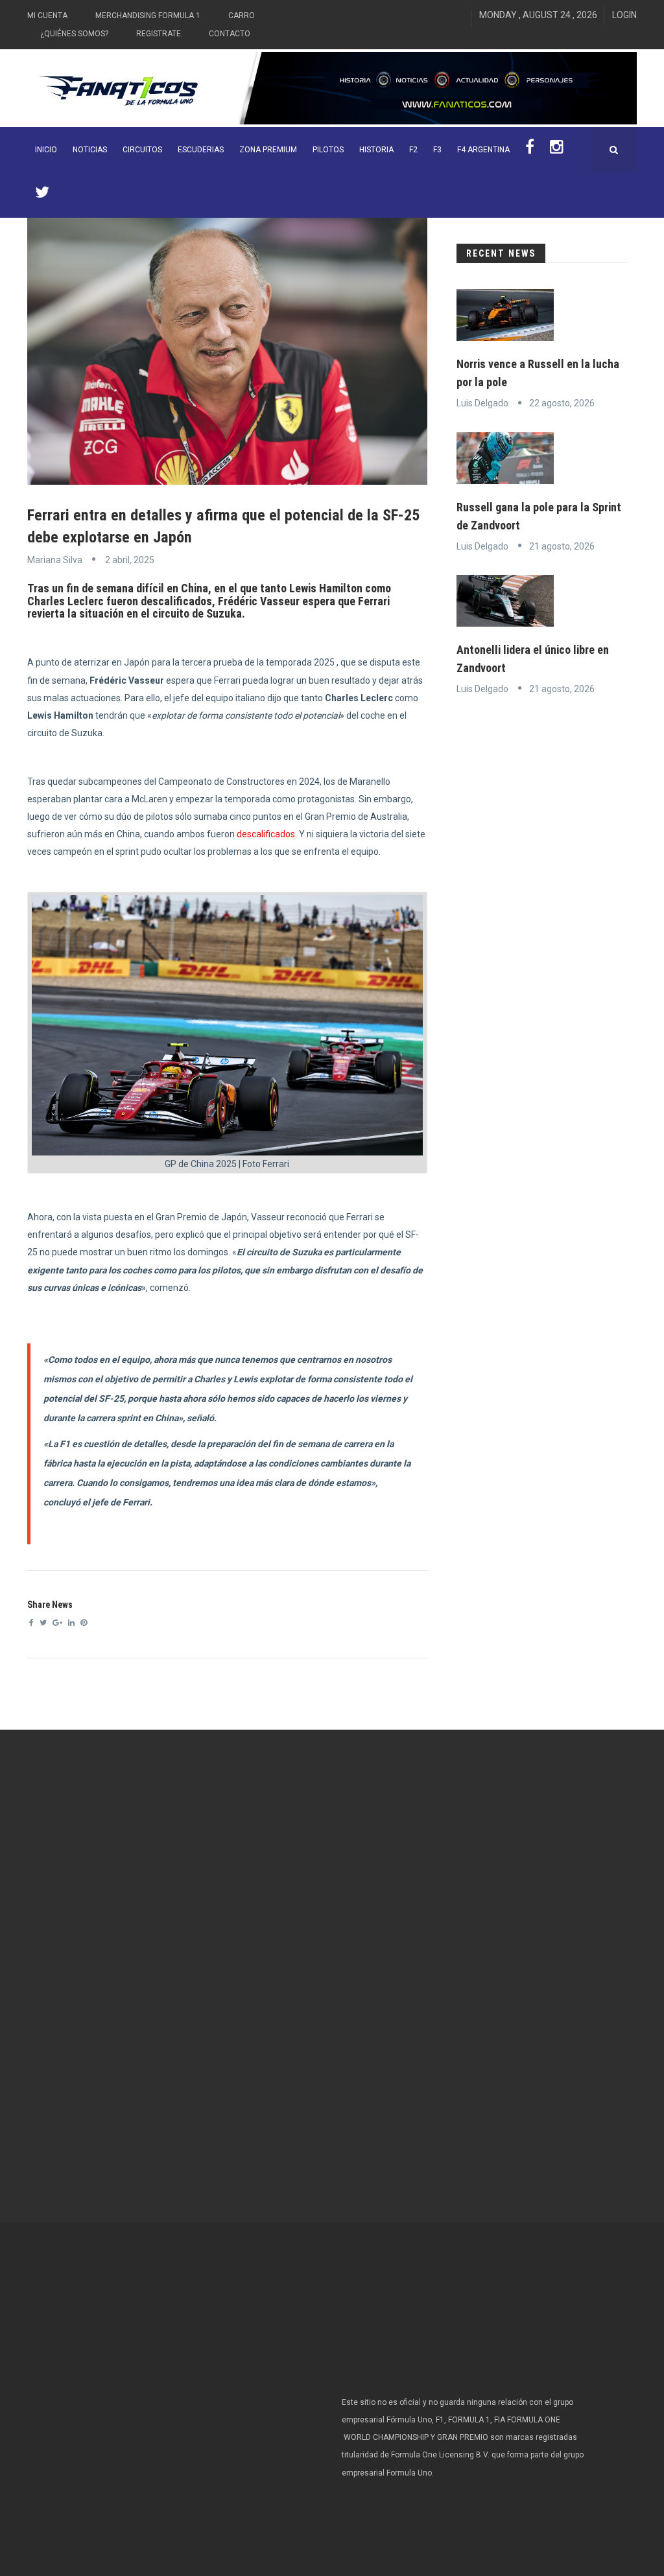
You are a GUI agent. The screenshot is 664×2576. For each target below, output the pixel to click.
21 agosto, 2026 (562, 546)
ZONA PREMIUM (268, 150)
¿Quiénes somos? (74, 34)
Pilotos (328, 150)
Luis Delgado (482, 403)
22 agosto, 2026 (562, 403)
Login (624, 15)
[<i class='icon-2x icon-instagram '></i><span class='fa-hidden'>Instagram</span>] (557, 150)
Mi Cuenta (47, 16)
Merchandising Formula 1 (148, 16)
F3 (437, 150)
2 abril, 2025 (130, 560)
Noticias (90, 150)
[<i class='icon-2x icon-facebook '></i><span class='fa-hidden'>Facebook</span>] (530, 150)
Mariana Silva (55, 560)
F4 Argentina (483, 150)
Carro (242, 16)
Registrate (159, 34)
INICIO (46, 150)
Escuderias (201, 150)
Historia (376, 150)
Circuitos (142, 150)
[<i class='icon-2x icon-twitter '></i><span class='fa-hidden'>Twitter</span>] (42, 195)
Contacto (230, 34)
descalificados (266, 834)
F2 (413, 150)
